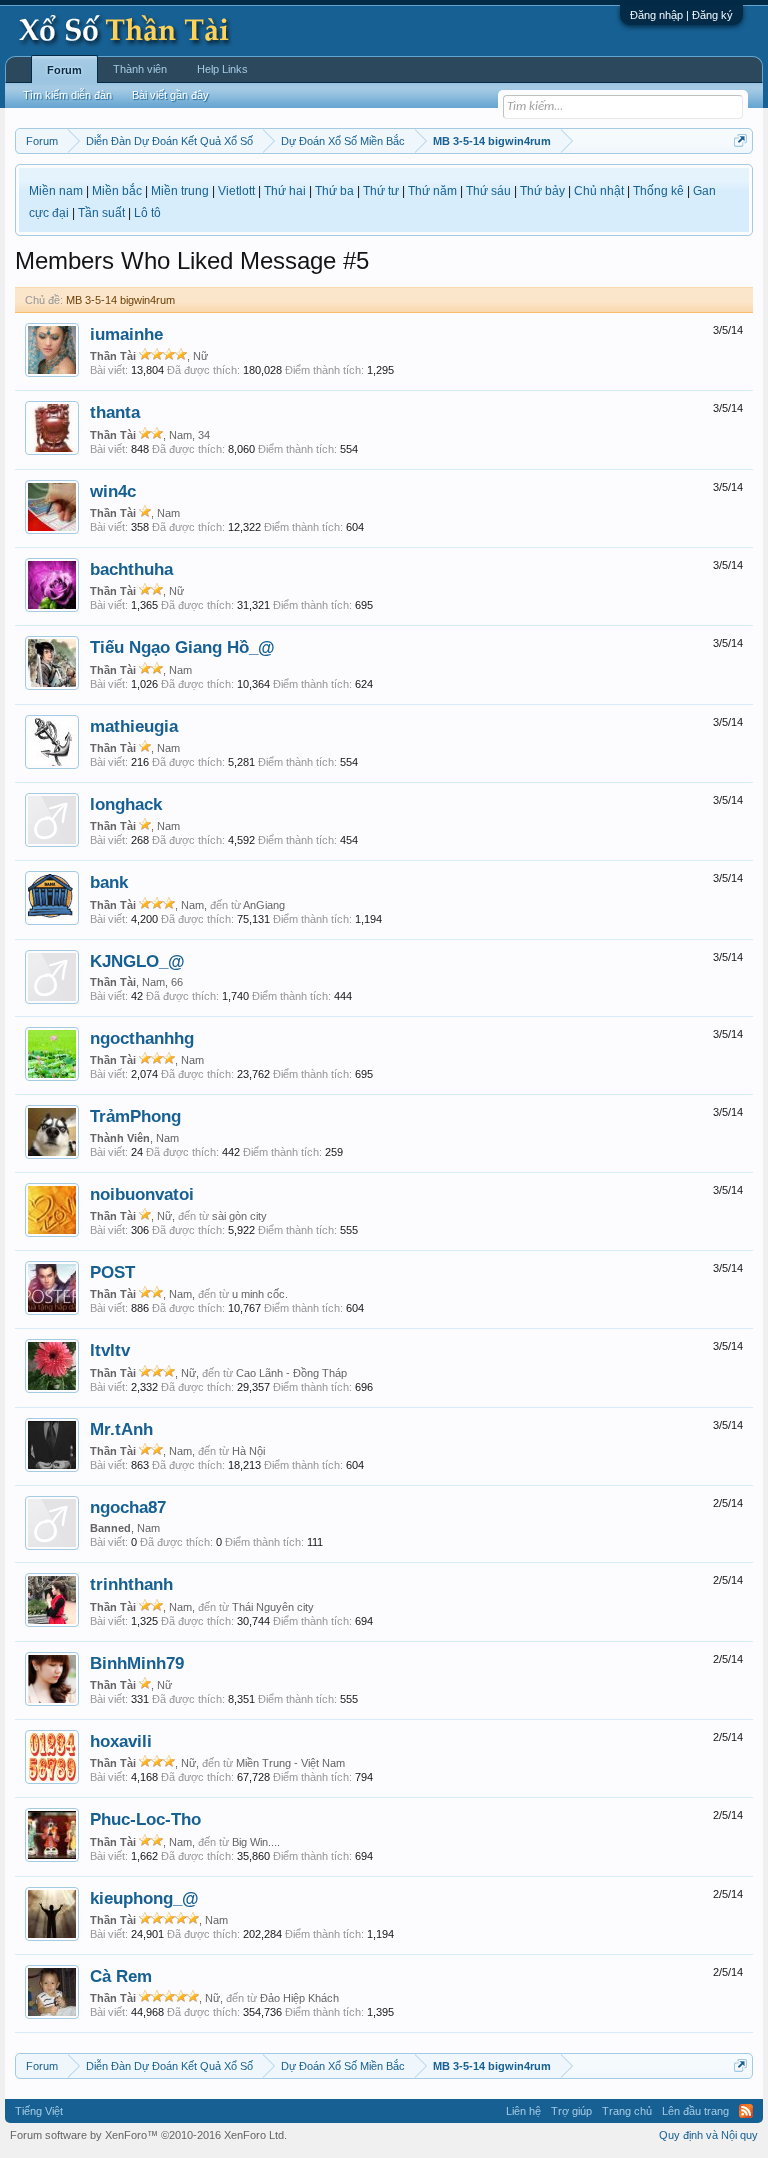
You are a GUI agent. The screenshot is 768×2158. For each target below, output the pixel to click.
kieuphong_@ (144, 1898)
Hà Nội (248, 1451)
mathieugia (134, 726)
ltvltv (110, 1350)
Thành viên (140, 69)
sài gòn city (239, 1216)
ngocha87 (128, 1507)
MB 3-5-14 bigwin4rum (120, 300)
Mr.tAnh (121, 1429)
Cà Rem (121, 1976)
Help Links (222, 69)
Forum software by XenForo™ (148, 2135)
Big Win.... (256, 1842)
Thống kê (658, 191)
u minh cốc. (260, 1294)
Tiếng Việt (39, 2111)
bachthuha (131, 569)
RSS (746, 2111)
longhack (126, 804)
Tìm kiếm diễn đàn (67, 95)
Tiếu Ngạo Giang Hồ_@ (182, 647)
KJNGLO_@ (137, 961)
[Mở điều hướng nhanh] (740, 140)
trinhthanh (131, 1584)
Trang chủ (627, 2111)
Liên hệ (523, 2111)
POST (112, 1272)
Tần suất (101, 213)
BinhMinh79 (137, 1663)
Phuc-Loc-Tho (145, 1819)
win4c (113, 491)
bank (109, 882)
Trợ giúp (571, 2111)
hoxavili (121, 1741)
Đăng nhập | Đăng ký (681, 15)
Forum (64, 70)
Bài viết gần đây (170, 95)
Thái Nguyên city (273, 1607)
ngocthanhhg (142, 1038)
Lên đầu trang (695, 2111)
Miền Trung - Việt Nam (290, 1763)
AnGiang (264, 905)
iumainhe (126, 334)
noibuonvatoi (142, 1194)
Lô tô (147, 213)
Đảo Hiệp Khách (299, 1998)
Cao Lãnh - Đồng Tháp (291, 1373)
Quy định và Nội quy (708, 2135)
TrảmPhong (135, 1116)
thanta (115, 412)
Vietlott (236, 191)
